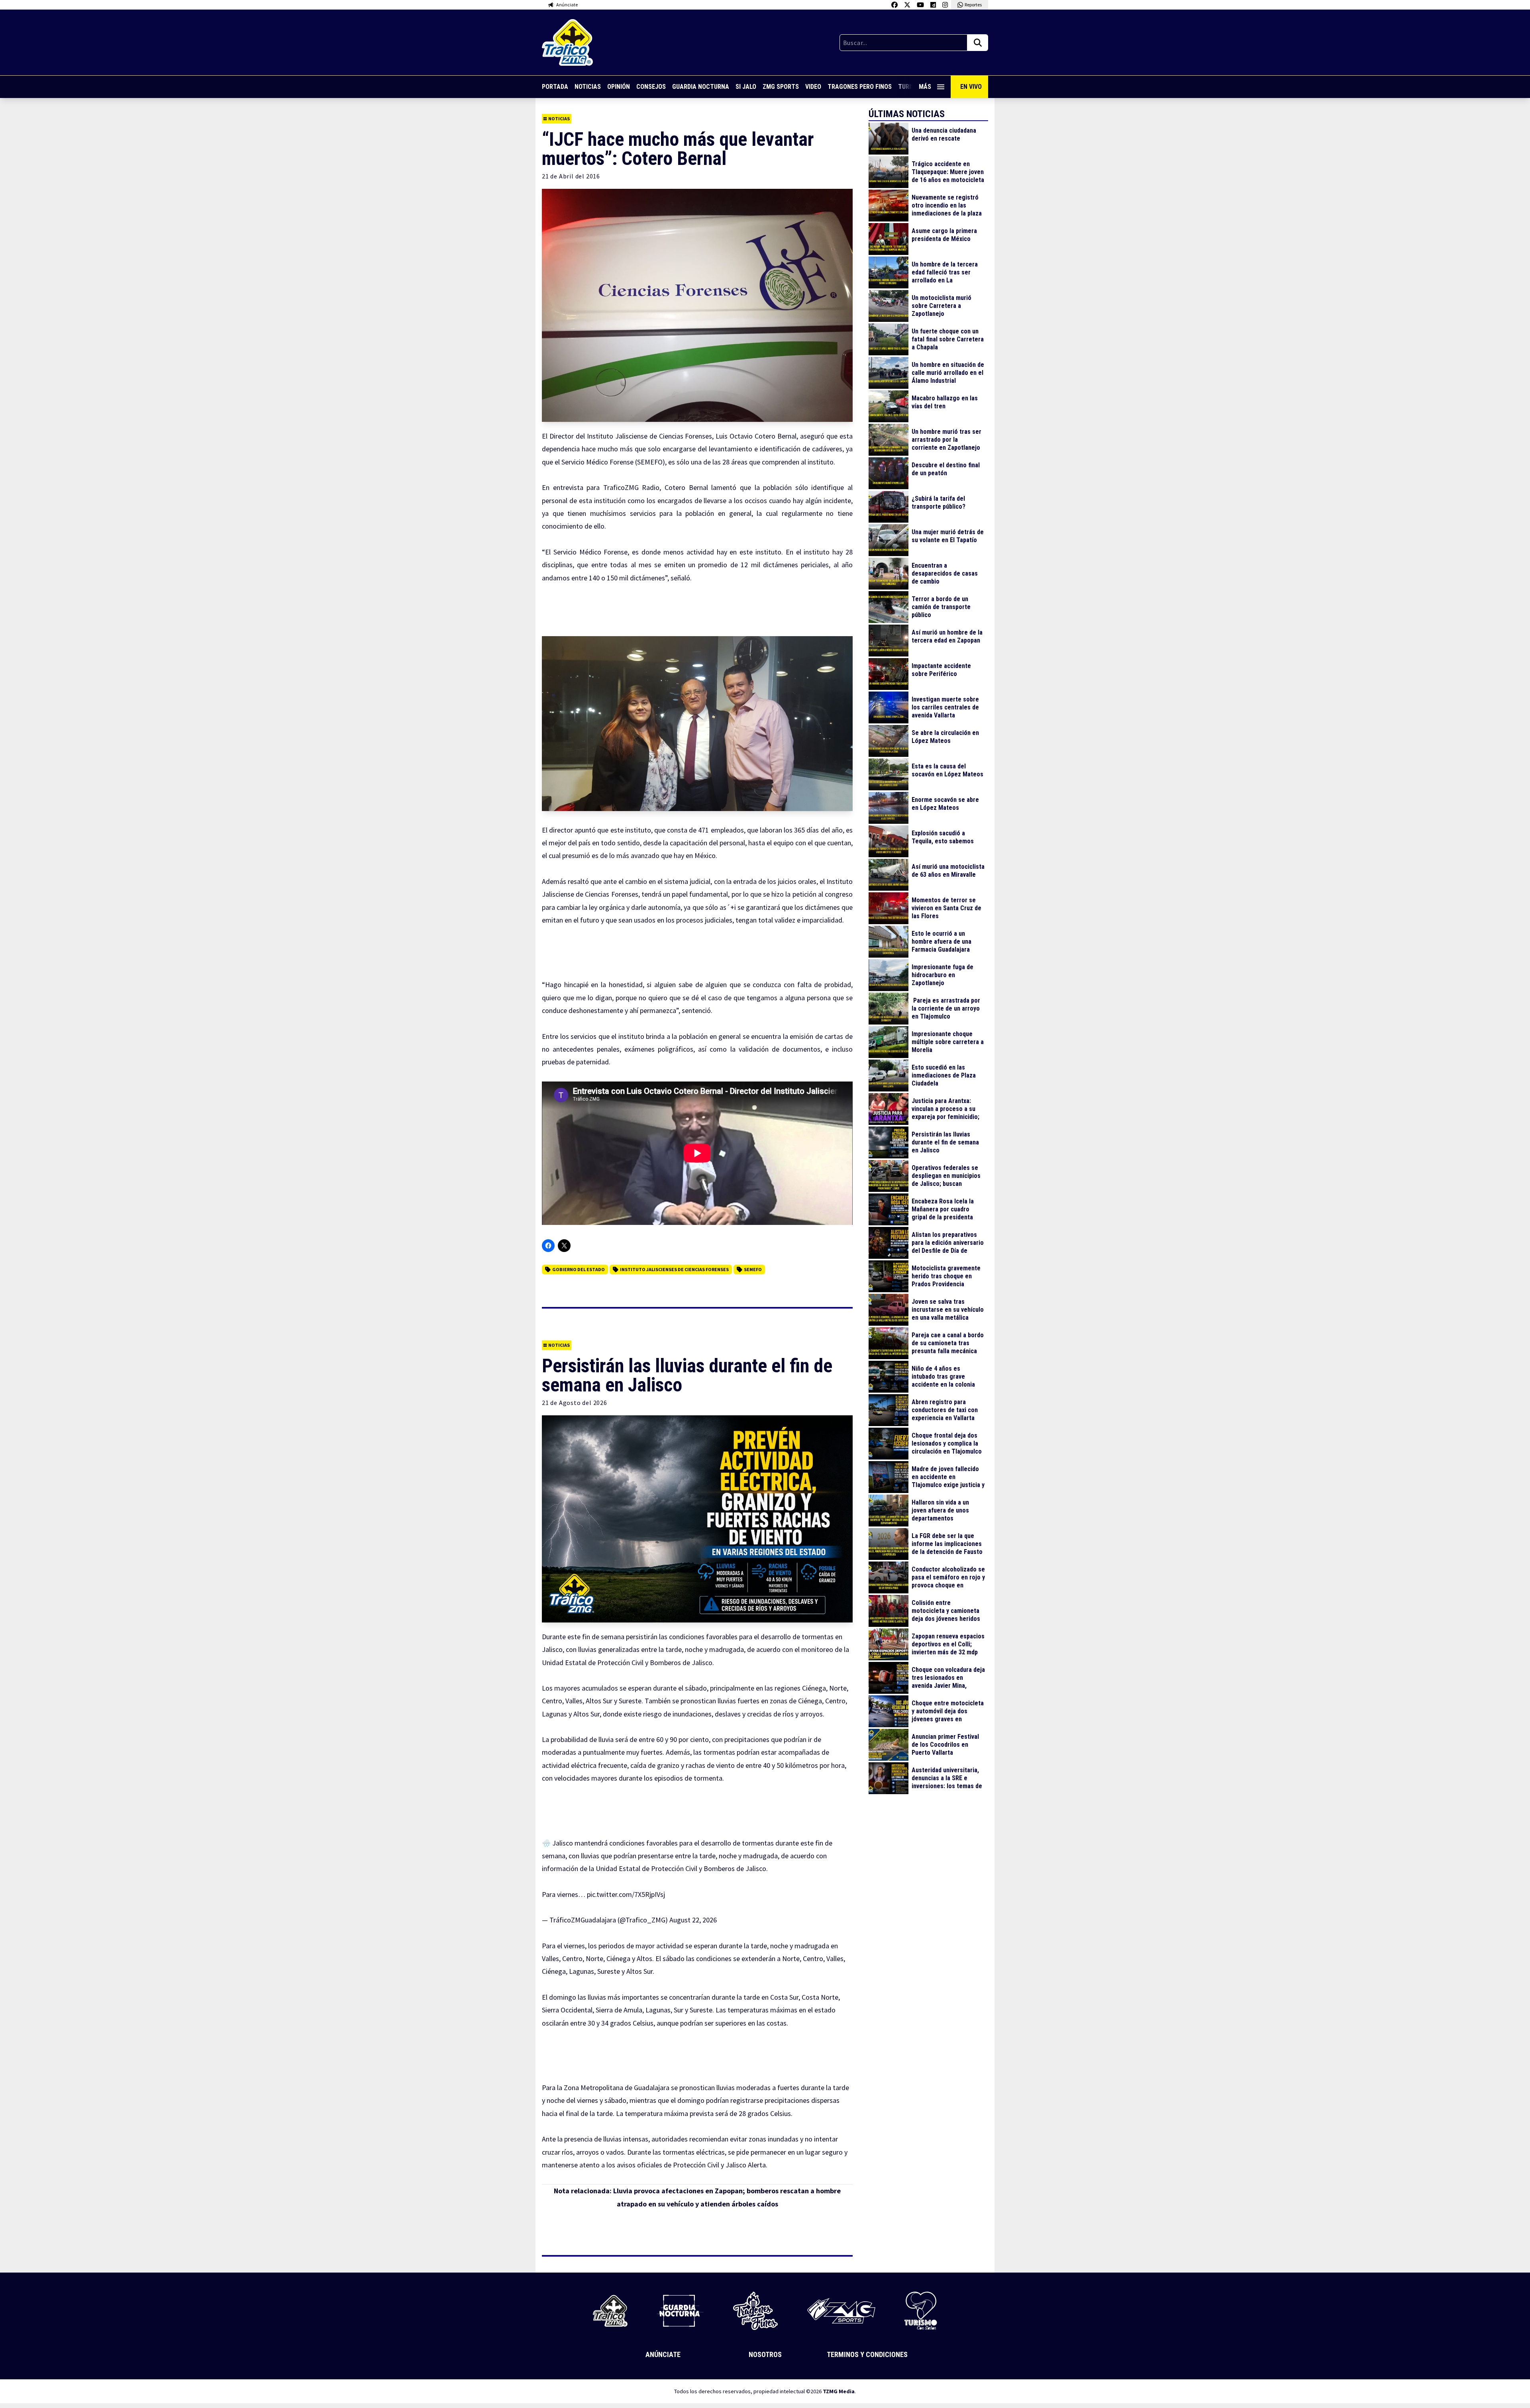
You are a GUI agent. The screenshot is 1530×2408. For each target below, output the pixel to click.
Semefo (753, 1269)
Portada (555, 87)
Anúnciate (663, 2354)
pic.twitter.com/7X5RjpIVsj (626, 1894)
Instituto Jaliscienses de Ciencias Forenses (674, 1269)
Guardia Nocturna (701, 87)
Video (813, 87)
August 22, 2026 (693, 1920)
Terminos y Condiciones (867, 2354)
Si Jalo (746, 87)
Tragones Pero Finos (860, 87)
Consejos (651, 87)
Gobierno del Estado (579, 1269)
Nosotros (765, 2354)
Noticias (588, 87)
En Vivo (971, 87)
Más (925, 87)
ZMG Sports (781, 87)
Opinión (619, 87)
